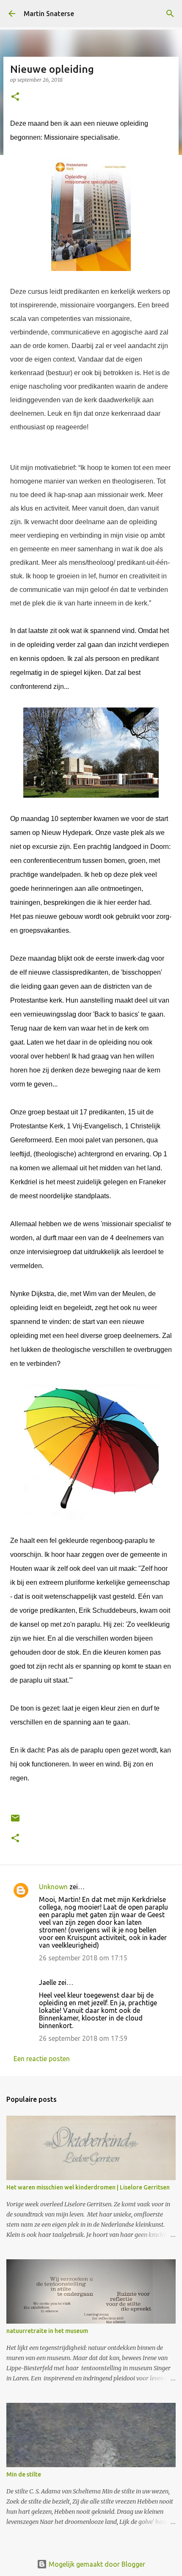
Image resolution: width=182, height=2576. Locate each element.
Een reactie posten (42, 2059)
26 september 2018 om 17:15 (83, 1958)
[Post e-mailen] (15, 1821)
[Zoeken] (170, 14)
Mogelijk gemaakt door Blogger (96, 2564)
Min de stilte (24, 2474)
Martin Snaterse (49, 14)
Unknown (53, 1887)
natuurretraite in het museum (47, 2331)
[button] (15, 97)
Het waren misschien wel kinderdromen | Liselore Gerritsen (88, 2187)
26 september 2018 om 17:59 (83, 2038)
